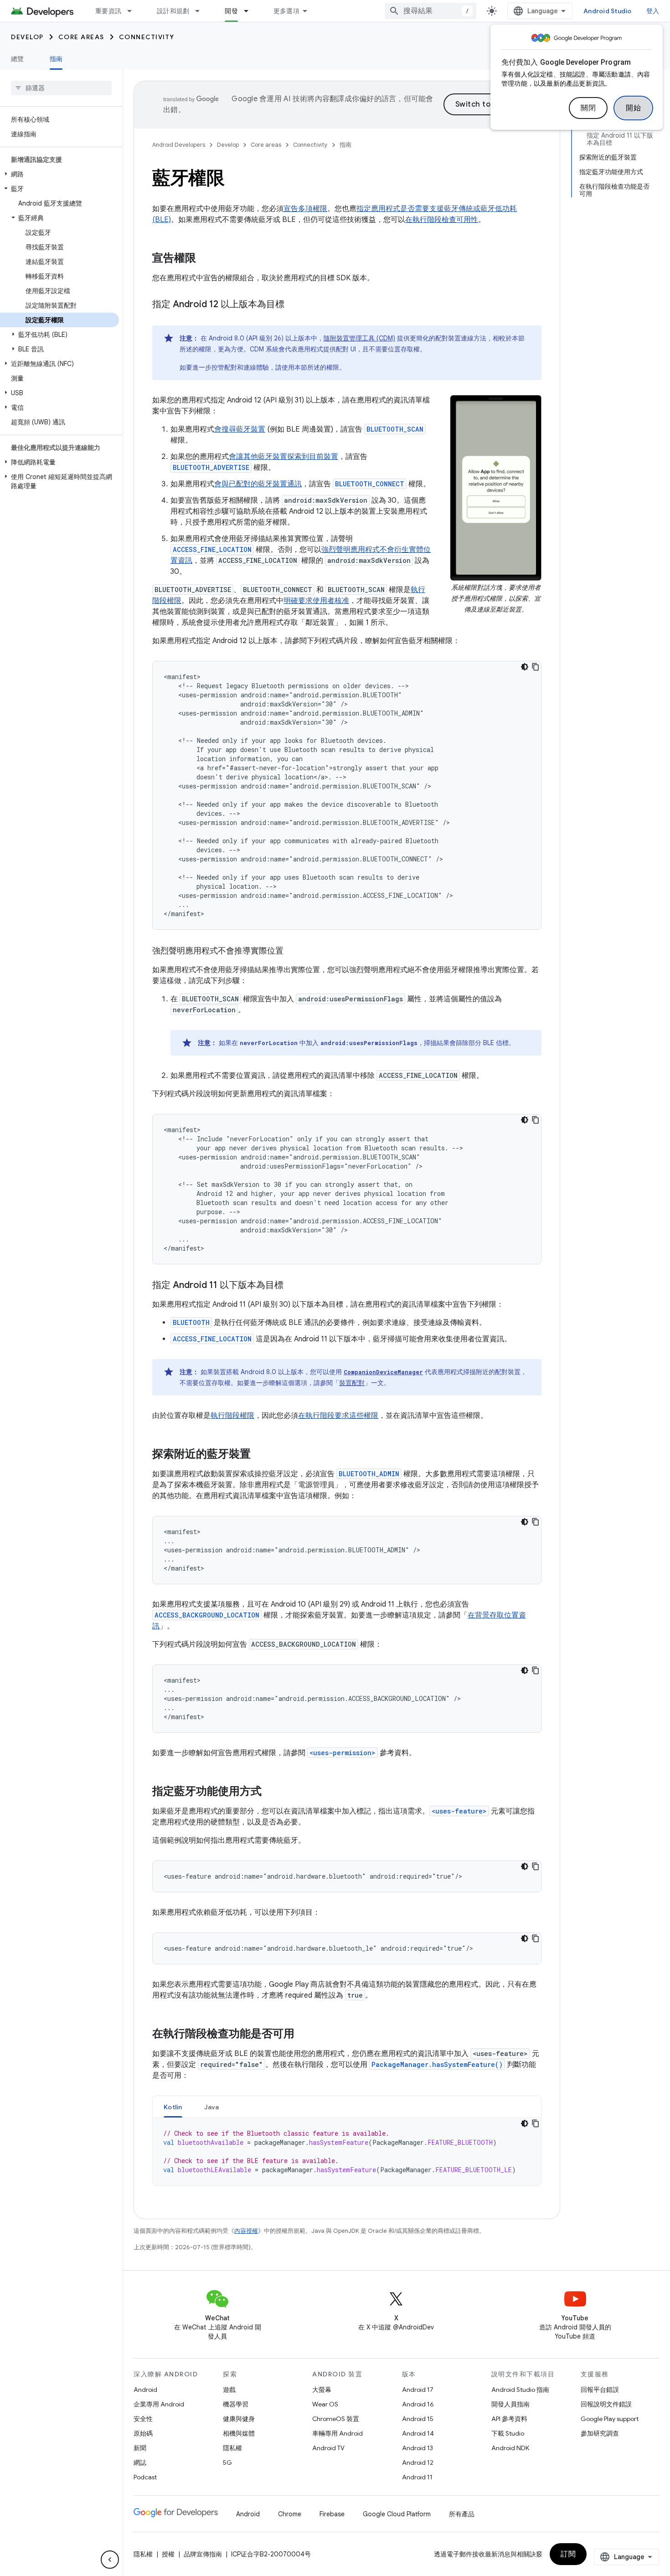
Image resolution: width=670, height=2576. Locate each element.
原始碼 (143, 2433)
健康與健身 (239, 2419)
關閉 (588, 108)
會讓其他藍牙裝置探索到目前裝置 (283, 457)
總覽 (18, 59)
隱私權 (232, 2448)
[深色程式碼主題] (525, 667)
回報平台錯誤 (600, 2390)
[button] (59, 174)
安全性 (143, 2419)
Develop (27, 37)
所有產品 (462, 2514)
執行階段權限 (232, 1416)
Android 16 (418, 2404)
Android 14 (418, 2433)
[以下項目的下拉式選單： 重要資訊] (134, 11)
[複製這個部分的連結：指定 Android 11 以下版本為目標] (293, 1286)
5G (227, 2463)
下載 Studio (508, 2433)
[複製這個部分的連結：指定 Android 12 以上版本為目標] (294, 305)
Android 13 (417, 2448)
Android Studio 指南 (520, 2390)
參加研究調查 (600, 2433)
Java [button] (212, 2107)
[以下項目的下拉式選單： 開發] (250, 11)
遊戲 (229, 2390)
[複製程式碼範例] (536, 667)
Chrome (290, 2514)
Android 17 (418, 2390)
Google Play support (610, 2419)
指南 (56, 59)
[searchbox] (61, 88)
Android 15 (418, 2419)
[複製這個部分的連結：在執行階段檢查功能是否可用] (304, 2035)
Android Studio (608, 11)
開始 (633, 108)
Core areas (81, 37)
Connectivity (147, 37)
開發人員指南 (510, 2404)
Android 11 (417, 2477)
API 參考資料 (509, 2419)
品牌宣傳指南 (203, 2554)
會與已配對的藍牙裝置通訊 (258, 484)
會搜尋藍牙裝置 (240, 429)
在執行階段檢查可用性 (442, 220)
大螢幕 (322, 2390)
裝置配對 (352, 1383)
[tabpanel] (347, 2152)
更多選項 (286, 11)
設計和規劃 (173, 11)
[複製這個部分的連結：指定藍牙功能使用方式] (271, 1792)
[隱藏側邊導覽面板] (110, 2560)
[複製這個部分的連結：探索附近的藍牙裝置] (260, 1455)
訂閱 (568, 2554)
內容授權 (246, 2231)
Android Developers (179, 145)
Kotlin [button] (173, 2107)
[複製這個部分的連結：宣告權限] (205, 259)
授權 (168, 2554)
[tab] (173, 2107)
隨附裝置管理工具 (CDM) (359, 338)
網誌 (140, 2463)
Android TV (328, 2448)
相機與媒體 (239, 2433)
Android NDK (510, 2448)
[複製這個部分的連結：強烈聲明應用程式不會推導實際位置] (293, 952)
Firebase (332, 2514)
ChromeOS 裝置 (336, 2419)
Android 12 (418, 2463)
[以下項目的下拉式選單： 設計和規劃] (201, 11)
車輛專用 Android (338, 2433)
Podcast (145, 2477)
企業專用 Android (159, 2404)
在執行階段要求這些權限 (338, 1416)
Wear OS (325, 2404)
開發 (231, 11)
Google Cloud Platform (397, 2514)
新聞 (140, 2448)
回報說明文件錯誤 (606, 2404)
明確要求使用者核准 (316, 601)
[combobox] (431, 11)
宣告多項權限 (305, 209)
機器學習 (236, 2404)
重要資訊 (108, 11)
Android (145, 2390)
